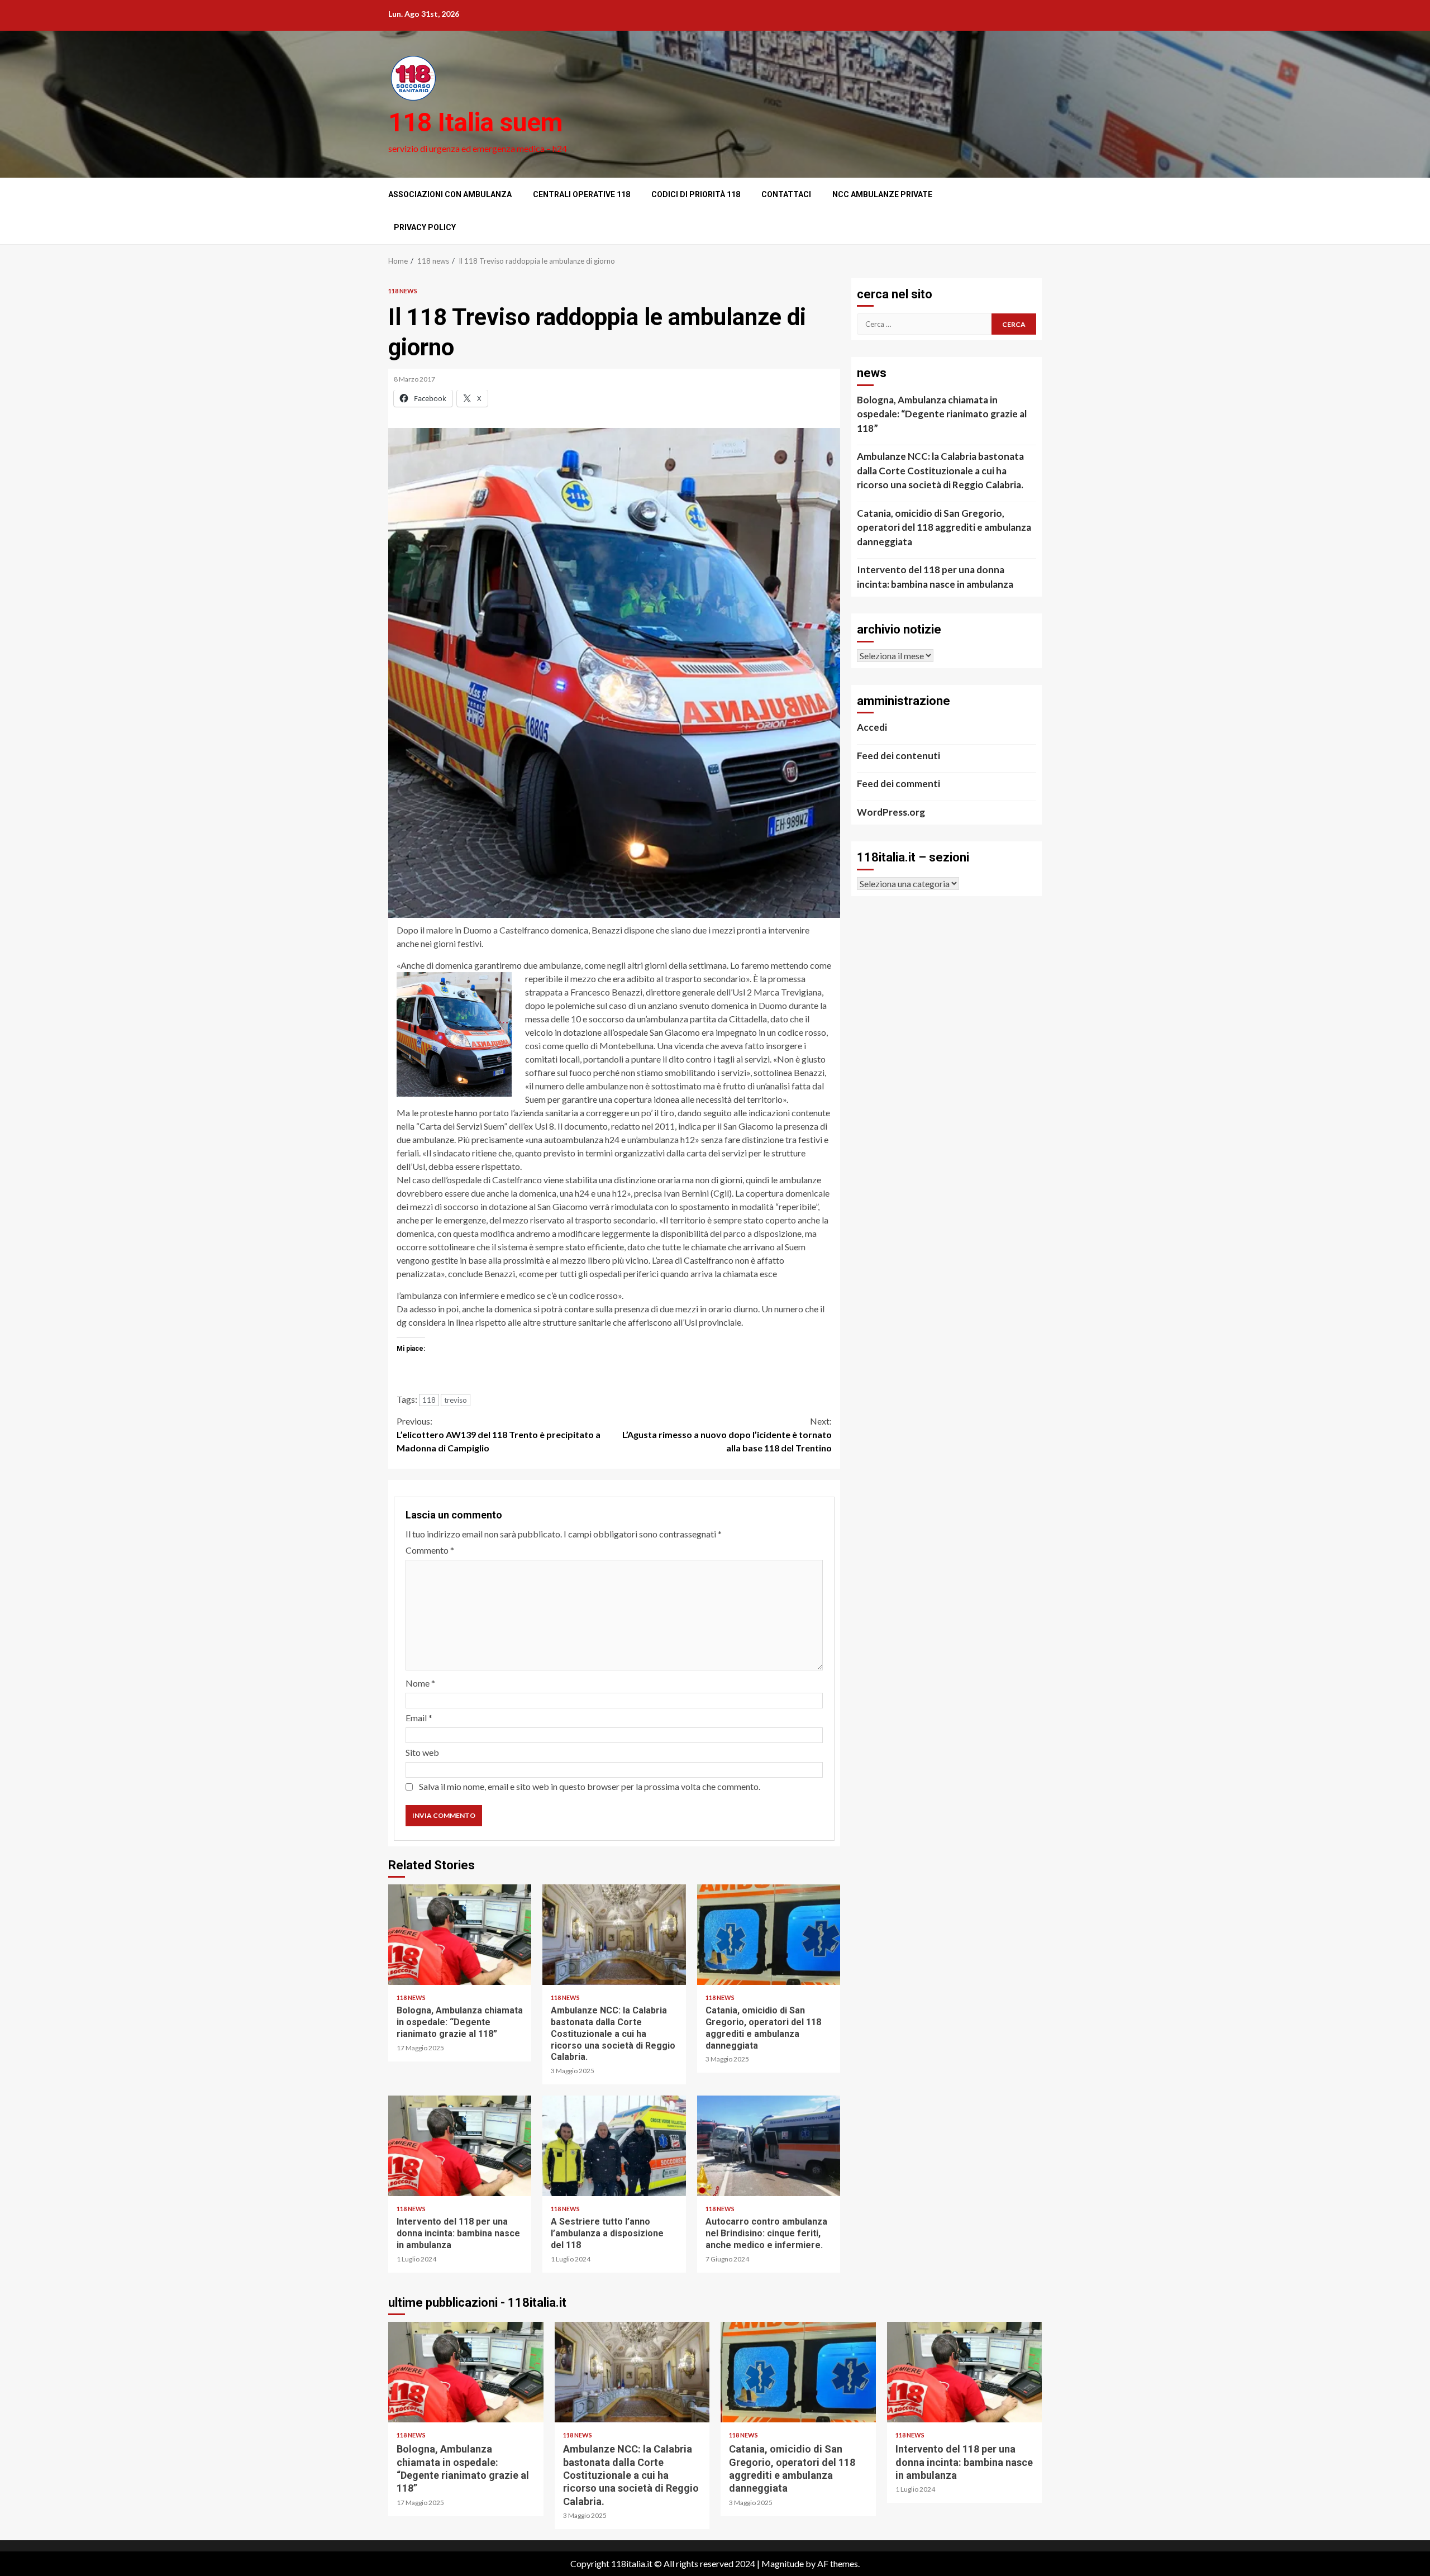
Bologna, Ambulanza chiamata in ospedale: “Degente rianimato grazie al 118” (460, 1935)
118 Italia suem (475, 122)
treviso (456, 1400)
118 (429, 1400)
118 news (403, 291)
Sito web (422, 1752)
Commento (430, 1550)
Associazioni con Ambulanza (450, 194)
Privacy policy (425, 227)
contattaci (786, 194)
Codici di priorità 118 (696, 194)
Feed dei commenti (898, 784)
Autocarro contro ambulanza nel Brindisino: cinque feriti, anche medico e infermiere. (769, 2146)
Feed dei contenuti (898, 756)
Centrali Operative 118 (581, 194)
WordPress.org (891, 812)
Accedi (872, 727)
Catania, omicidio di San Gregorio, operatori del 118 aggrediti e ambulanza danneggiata (769, 1935)
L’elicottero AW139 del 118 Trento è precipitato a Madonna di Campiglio (499, 1434)
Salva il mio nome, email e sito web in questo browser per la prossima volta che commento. (590, 1786)
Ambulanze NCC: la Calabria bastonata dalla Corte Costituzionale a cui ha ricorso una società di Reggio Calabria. (614, 1935)
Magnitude (783, 2563)
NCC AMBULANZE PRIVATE (882, 194)
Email (419, 1718)
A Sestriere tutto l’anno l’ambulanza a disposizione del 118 (614, 2146)
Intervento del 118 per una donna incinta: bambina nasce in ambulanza (460, 2146)
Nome (420, 1683)
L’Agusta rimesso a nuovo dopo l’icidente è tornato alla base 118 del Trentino (727, 1434)
